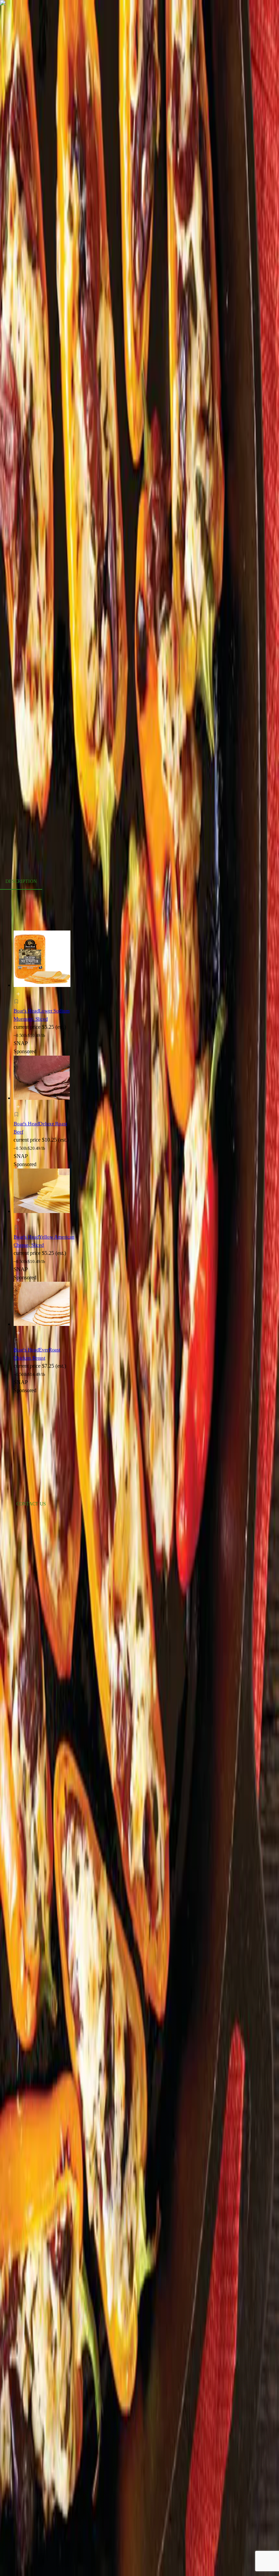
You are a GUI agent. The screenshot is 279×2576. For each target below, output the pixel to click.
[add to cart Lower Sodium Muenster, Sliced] (18, 994)
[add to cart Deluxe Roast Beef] (18, 1107)
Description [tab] (21, 881)
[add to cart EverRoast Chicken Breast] (18, 1333)
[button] (45, 1003)
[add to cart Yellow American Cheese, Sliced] (18, 1220)
